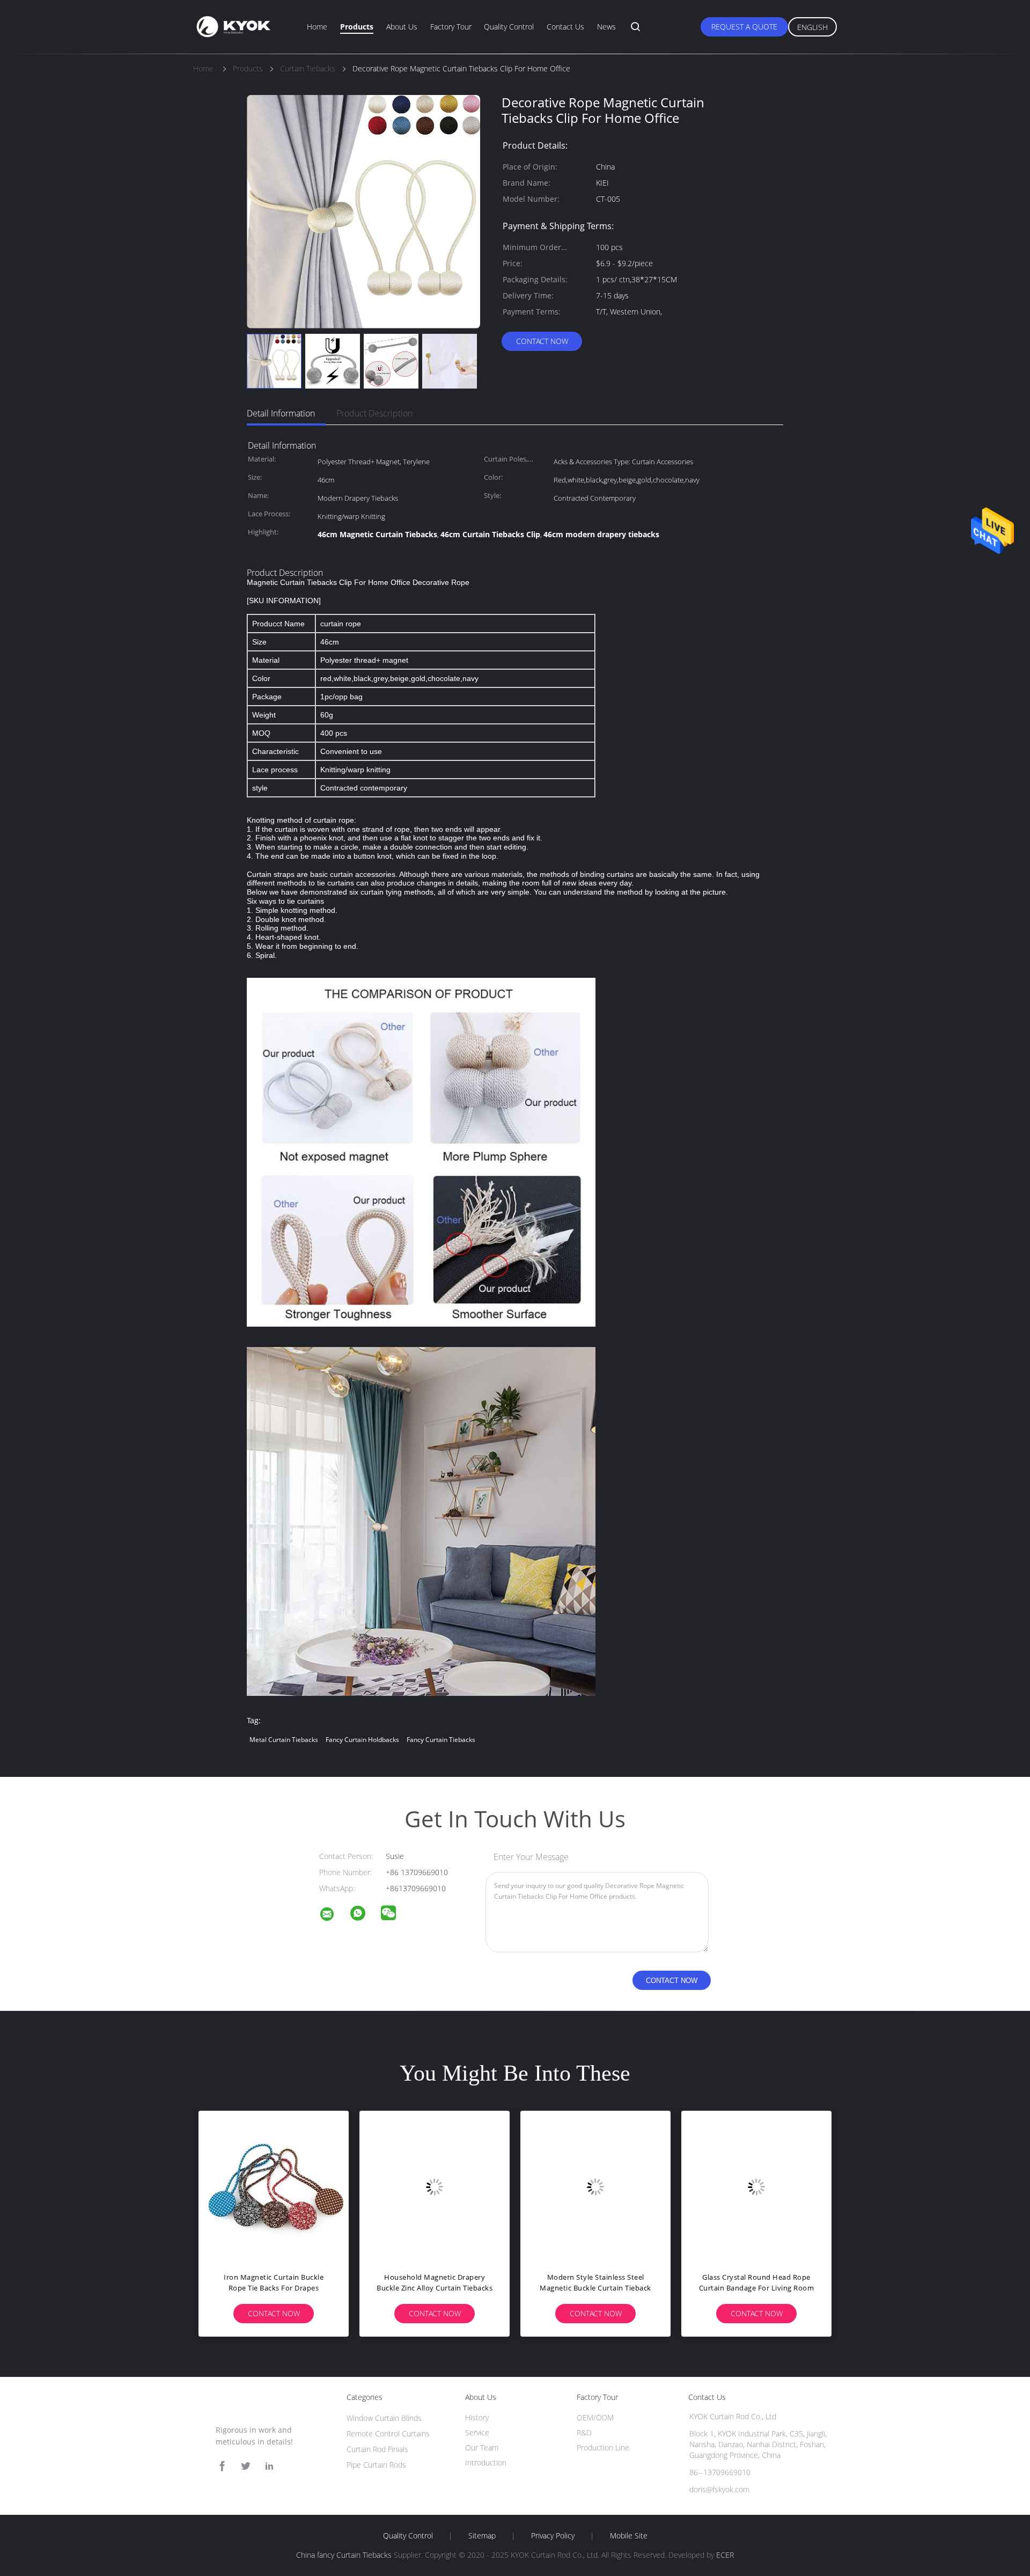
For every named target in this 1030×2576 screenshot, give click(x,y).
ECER (725, 2555)
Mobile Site (629, 2536)
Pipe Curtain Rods (376, 2465)
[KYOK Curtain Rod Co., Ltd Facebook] (222, 2466)
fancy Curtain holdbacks (362, 1740)
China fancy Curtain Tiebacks (344, 2555)
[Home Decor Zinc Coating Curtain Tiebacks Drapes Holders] (274, 2186)
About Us (402, 27)
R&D (584, 2432)
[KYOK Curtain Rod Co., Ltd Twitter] (246, 2466)
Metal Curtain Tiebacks (284, 1740)
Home (317, 27)
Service (477, 2432)
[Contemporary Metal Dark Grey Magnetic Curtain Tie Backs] (595, 2186)
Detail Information (281, 413)
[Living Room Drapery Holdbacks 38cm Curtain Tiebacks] (435, 2186)
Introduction (486, 2462)
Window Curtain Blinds (384, 2418)
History (477, 2417)
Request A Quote (744, 27)
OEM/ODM (595, 2417)
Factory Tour (451, 27)
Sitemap (482, 2536)
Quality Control (509, 27)
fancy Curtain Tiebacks (441, 1740)
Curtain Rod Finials (377, 2449)
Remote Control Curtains (388, 2434)
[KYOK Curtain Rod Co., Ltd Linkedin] (269, 2466)
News (606, 27)
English (812, 27)
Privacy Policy (553, 2536)
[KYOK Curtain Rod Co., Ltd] (334, 1916)
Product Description (374, 413)
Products (357, 27)
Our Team (482, 2447)
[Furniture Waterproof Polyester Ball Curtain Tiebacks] (756, 2186)
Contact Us (565, 27)
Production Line (603, 2447)
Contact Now (542, 341)
